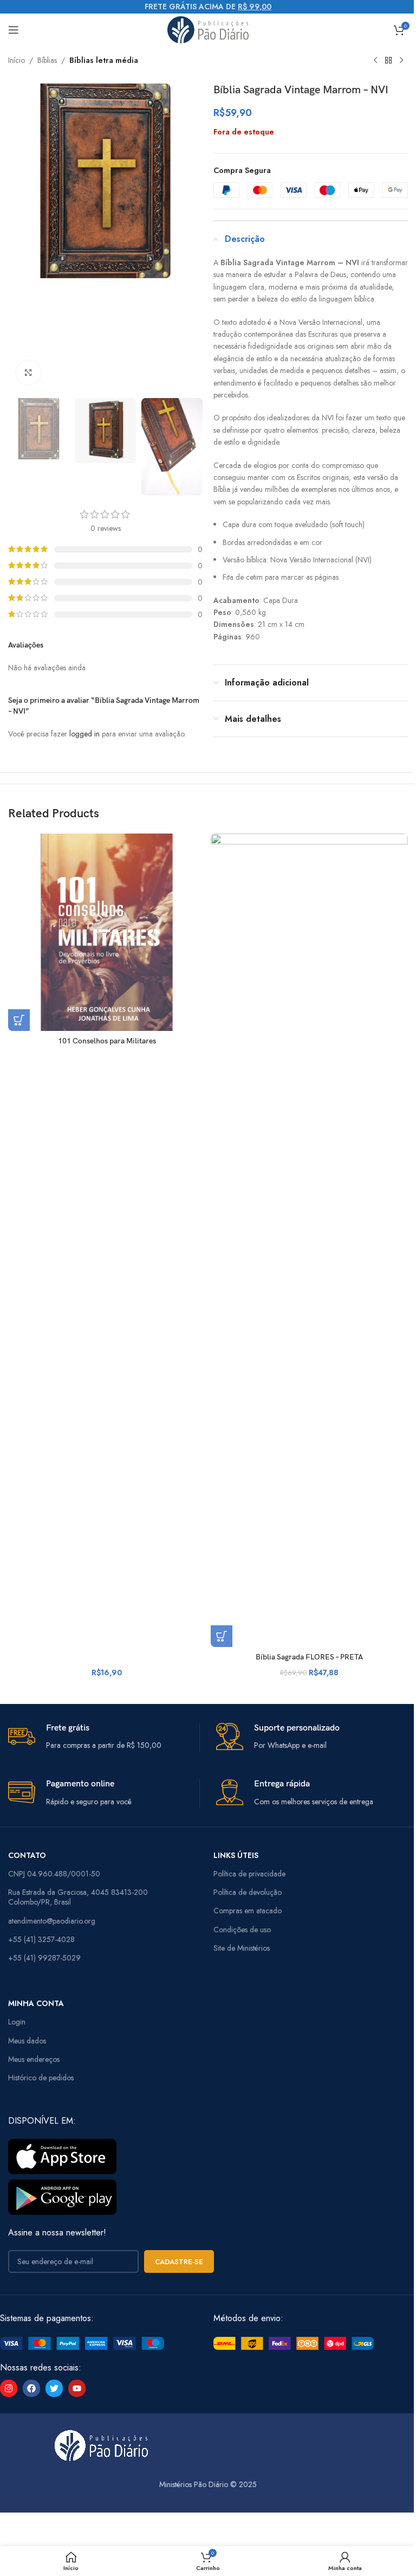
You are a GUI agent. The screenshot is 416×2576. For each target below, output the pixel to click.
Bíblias (47, 60)
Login (17, 2022)
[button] (19, 1020)
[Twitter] (54, 2388)
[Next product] (401, 61)
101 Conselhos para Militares (107, 1041)
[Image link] (82, 2342)
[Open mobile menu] (14, 30)
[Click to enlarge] (28, 373)
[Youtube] (77, 2388)
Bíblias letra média (104, 60)
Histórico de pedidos (41, 2078)
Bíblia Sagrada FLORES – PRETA (309, 1657)
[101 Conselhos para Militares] (107, 932)
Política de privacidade (249, 1874)
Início (17, 60)
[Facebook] (31, 2388)
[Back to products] (388, 61)
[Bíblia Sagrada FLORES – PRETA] (309, 1240)
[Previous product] (375, 61)
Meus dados (27, 2041)
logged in (84, 734)
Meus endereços (34, 2059)
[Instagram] (9, 2388)
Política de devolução (248, 1892)
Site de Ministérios (242, 1948)
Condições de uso (242, 1930)
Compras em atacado (248, 1911)
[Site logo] (208, 29)
